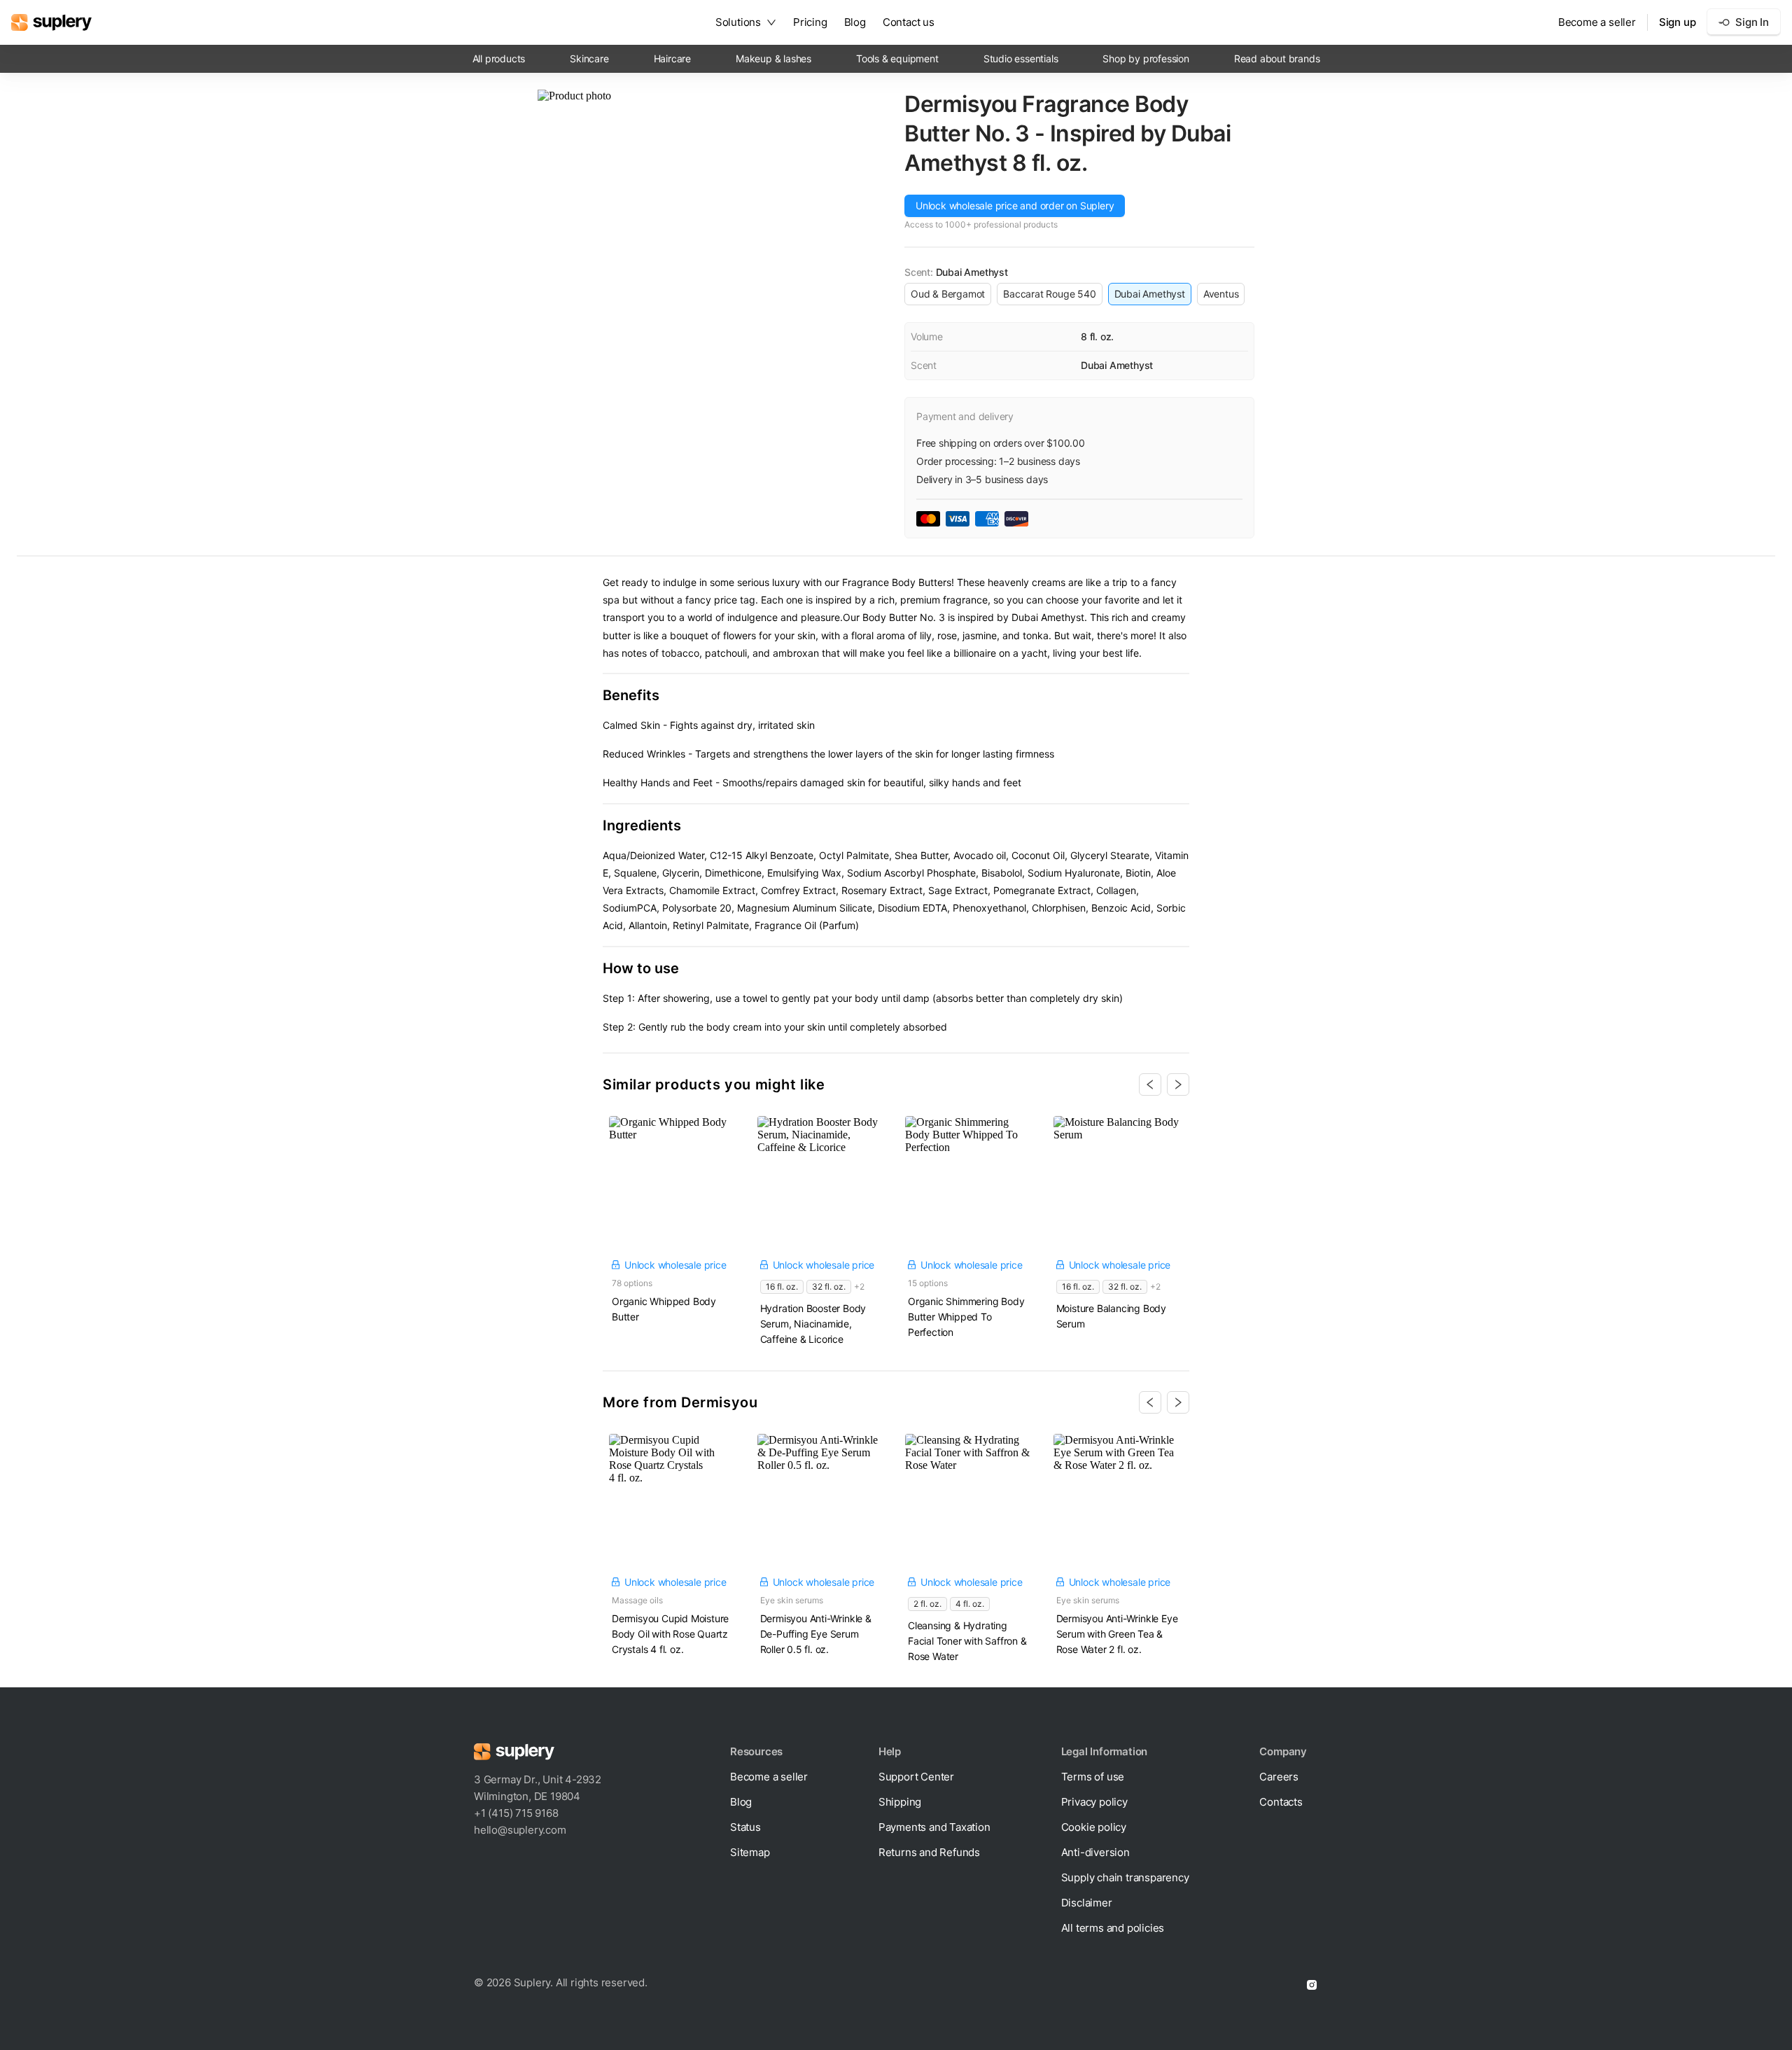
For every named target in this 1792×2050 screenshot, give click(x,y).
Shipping (900, 1802)
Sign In (1752, 22)
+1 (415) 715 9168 (516, 1813)
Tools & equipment (897, 58)
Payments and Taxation (934, 1827)
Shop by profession (1146, 58)
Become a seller (1597, 22)
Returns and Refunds (929, 1852)
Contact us (909, 22)
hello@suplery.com (520, 1830)
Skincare (589, 58)
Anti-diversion (1095, 1852)
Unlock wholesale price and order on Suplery (1015, 205)
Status (745, 1827)
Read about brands (1277, 58)
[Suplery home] (51, 22)
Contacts (1281, 1802)
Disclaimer (1087, 1903)
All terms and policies (1113, 1928)
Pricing (810, 22)
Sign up (1678, 22)
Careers (1279, 1777)
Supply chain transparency (1125, 1877)
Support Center (916, 1777)
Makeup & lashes (773, 58)
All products (499, 58)
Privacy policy (1094, 1802)
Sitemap (750, 1852)
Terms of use (1093, 1777)
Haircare (672, 58)
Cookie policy (1094, 1827)
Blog (855, 22)
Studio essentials (1021, 58)
